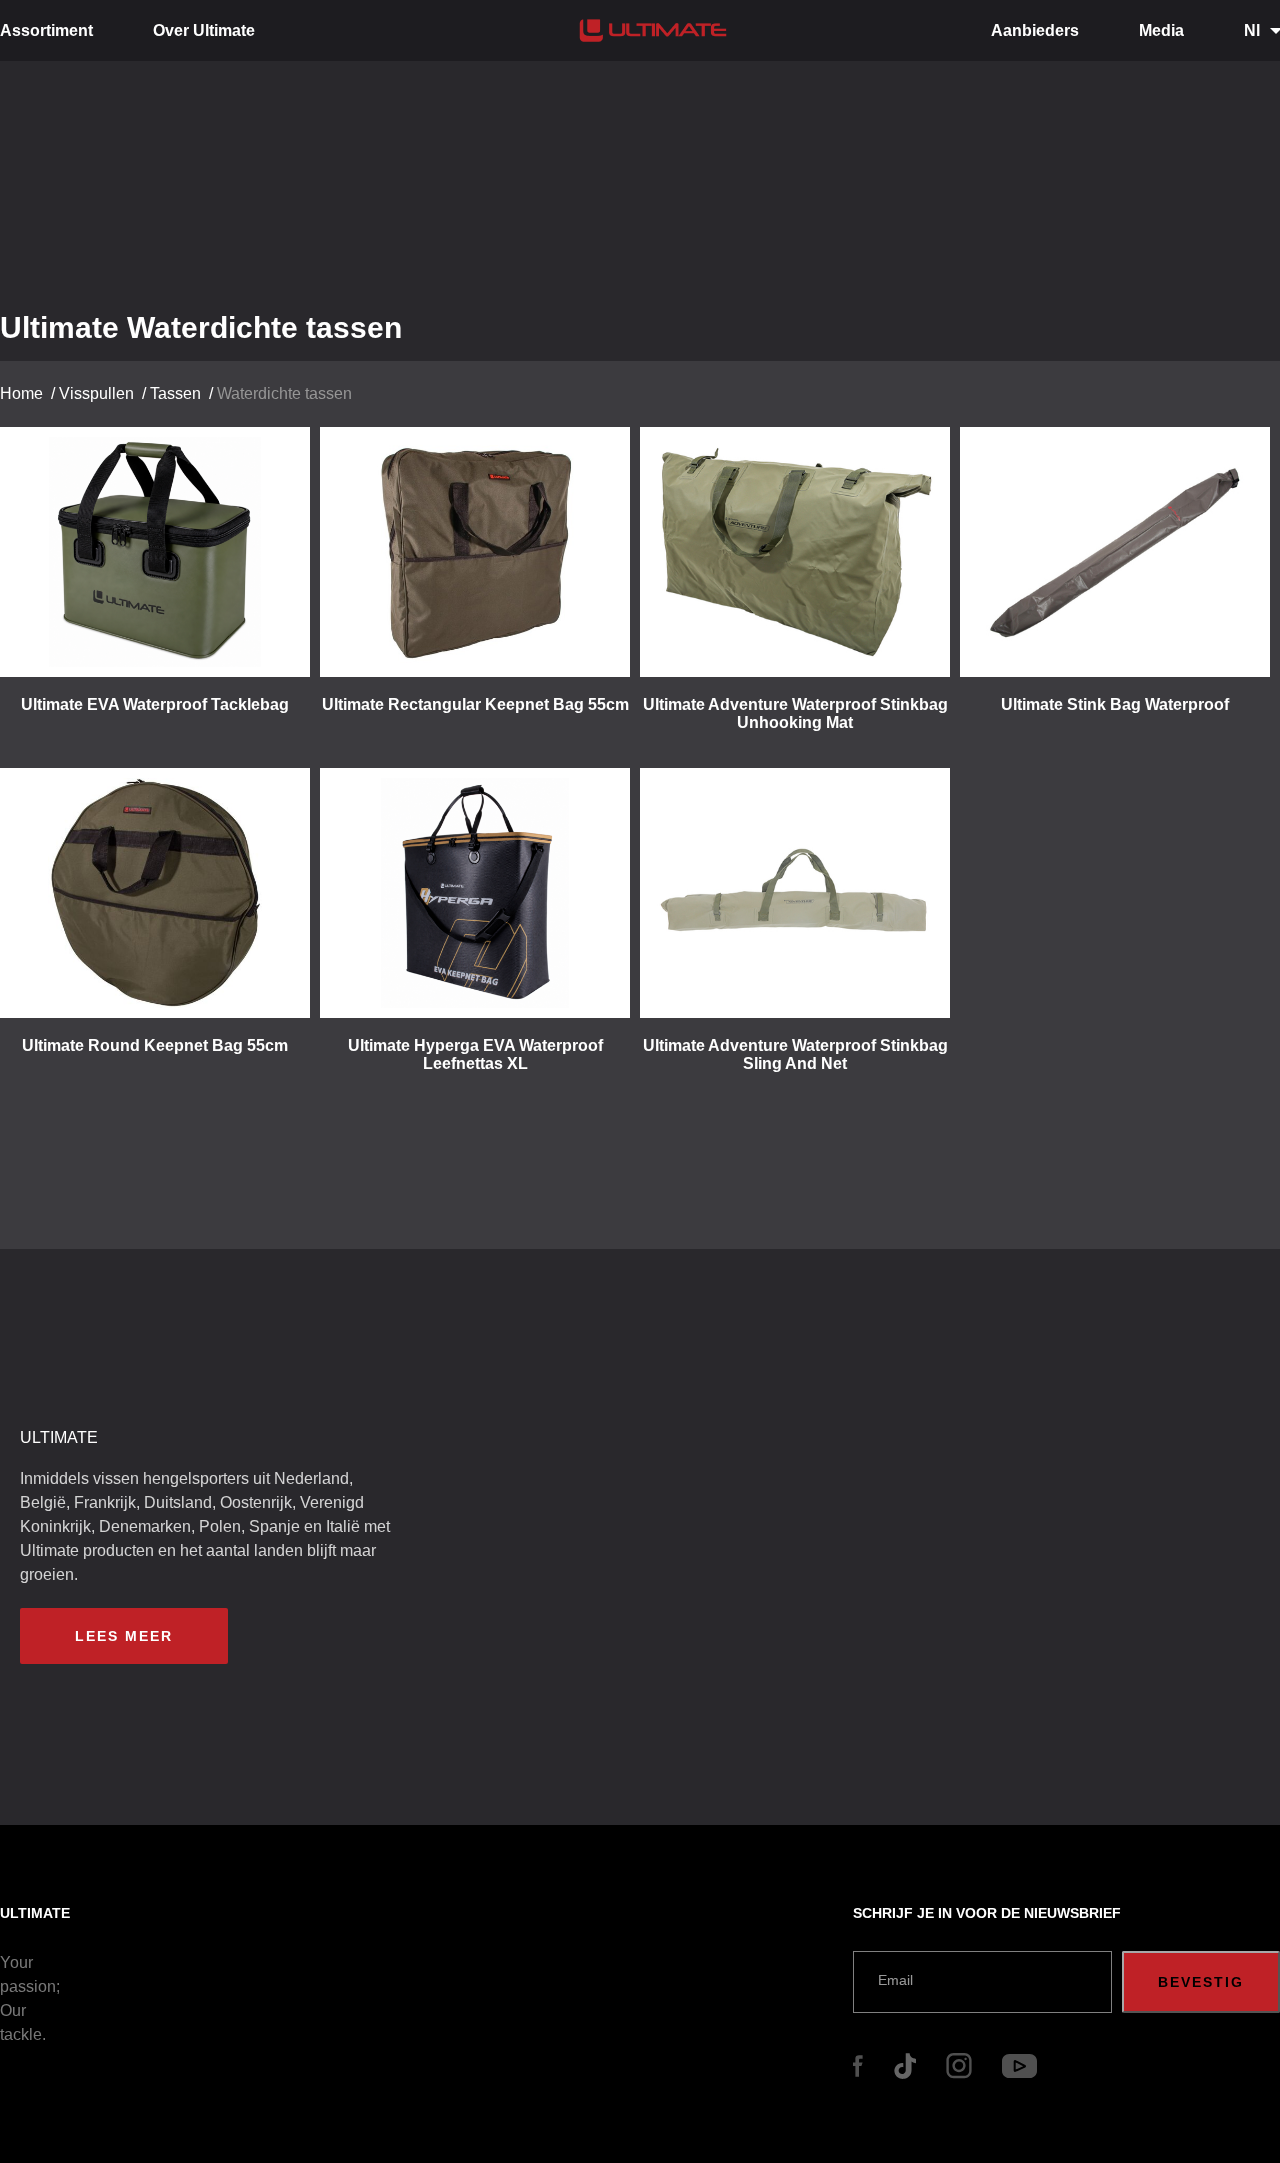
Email (895, 1980)
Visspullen (96, 393)
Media (1161, 30)
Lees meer (124, 1636)
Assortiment (46, 30)
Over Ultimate (204, 30)
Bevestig (1201, 1982)
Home (21, 393)
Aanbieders (1035, 30)
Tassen (175, 393)
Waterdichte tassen (284, 393)
